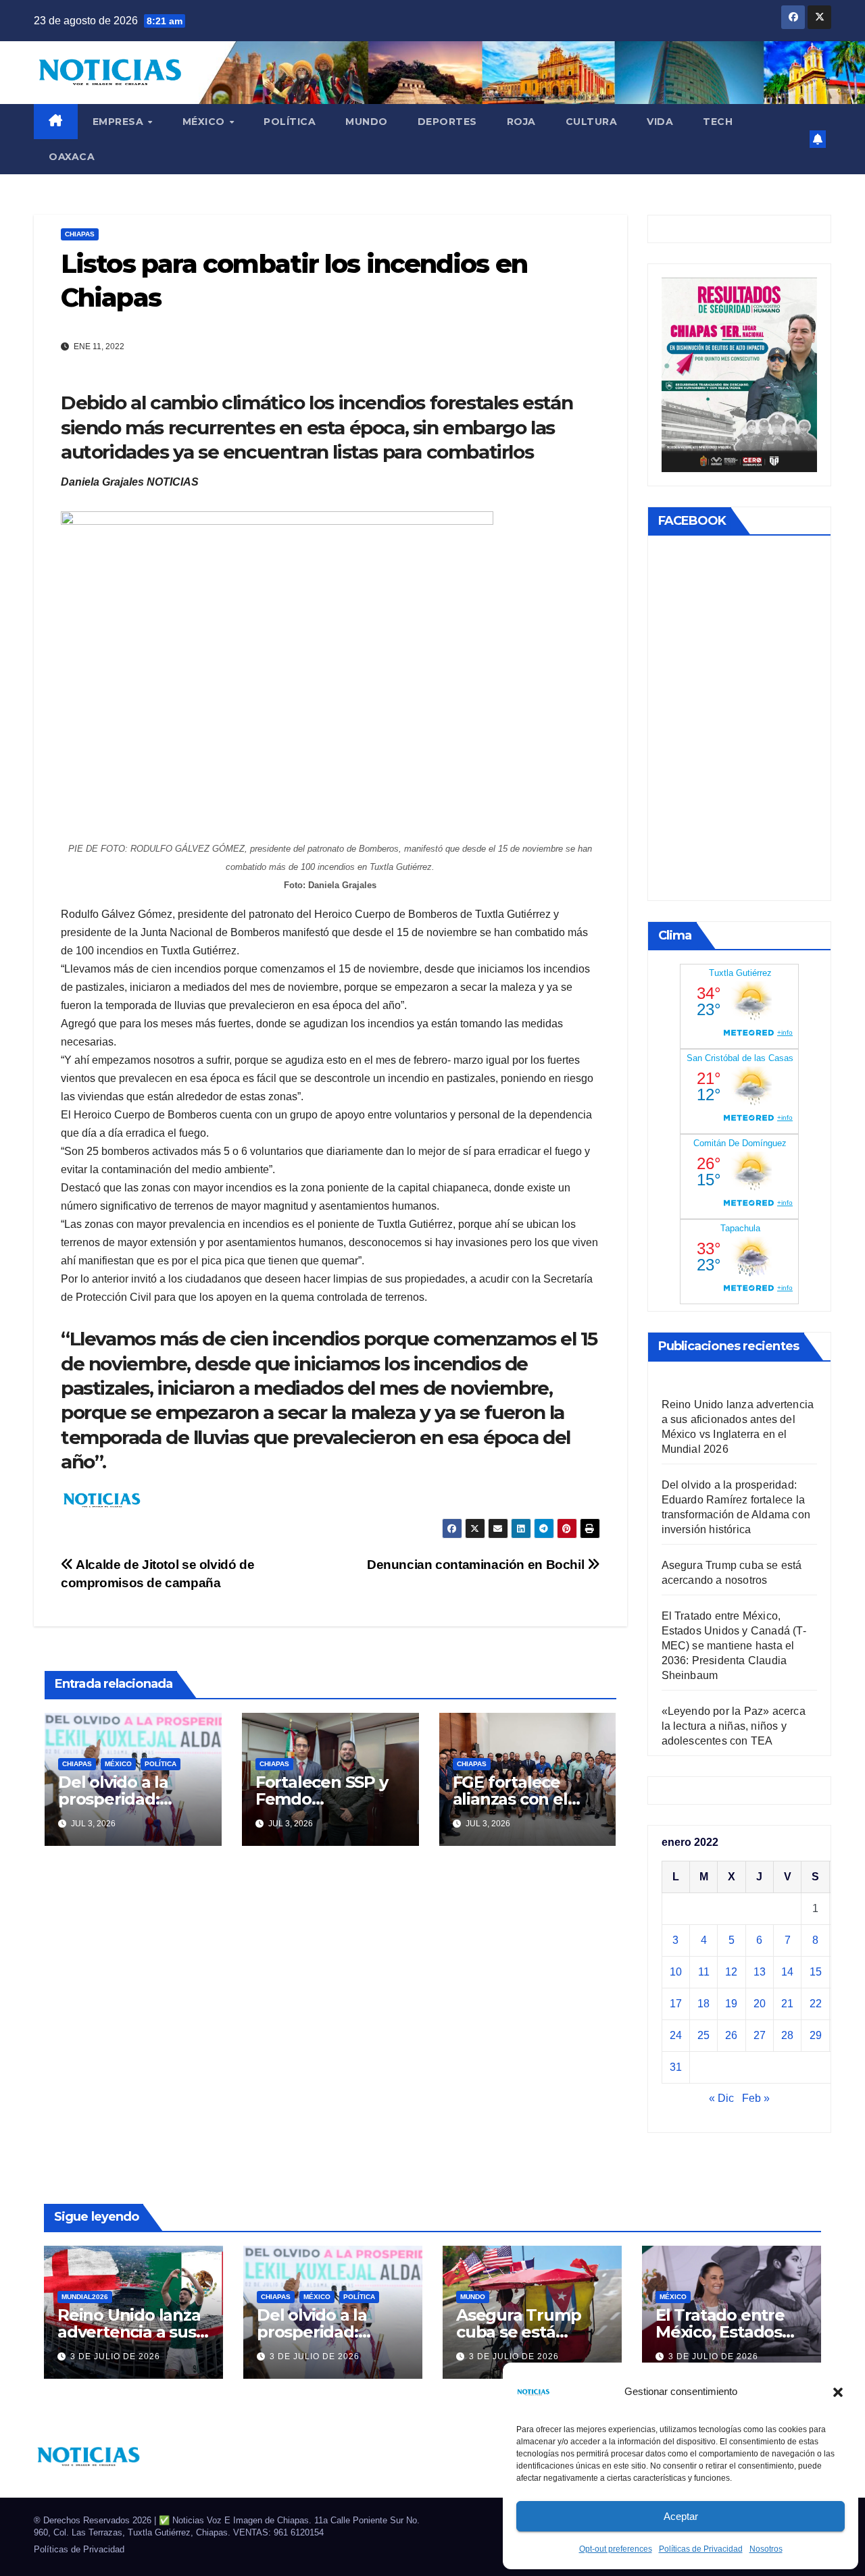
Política (290, 122)
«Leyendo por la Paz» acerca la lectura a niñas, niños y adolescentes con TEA (734, 1726)
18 (703, 2004)
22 (816, 2004)
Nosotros (766, 2549)
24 (676, 2035)
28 (787, 2035)
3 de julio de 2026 (115, 2356)
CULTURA (592, 122)
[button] (838, 2392)
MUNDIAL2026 (85, 2297)
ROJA (521, 122)
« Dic (721, 2098)
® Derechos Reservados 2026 (94, 2520)
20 (760, 2004)
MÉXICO (205, 122)
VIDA (660, 122)
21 (787, 2004)
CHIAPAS (80, 234)
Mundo (367, 122)
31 (676, 2067)
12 (731, 1972)
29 (816, 2035)
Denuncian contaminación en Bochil (477, 1565)
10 (676, 1972)
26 (731, 2035)
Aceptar (681, 2516)
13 (760, 1972)
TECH (718, 122)
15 (816, 1972)
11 (704, 1972)
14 (787, 1972)
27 (760, 2035)
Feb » (756, 2098)
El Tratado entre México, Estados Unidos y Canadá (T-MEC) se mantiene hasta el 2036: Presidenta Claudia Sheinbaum (734, 1646)
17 (676, 2004)
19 (731, 2004)
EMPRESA (120, 122)
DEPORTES (447, 122)
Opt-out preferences (616, 2549)
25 (703, 2035)
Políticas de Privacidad (701, 2549)
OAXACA (72, 157)
